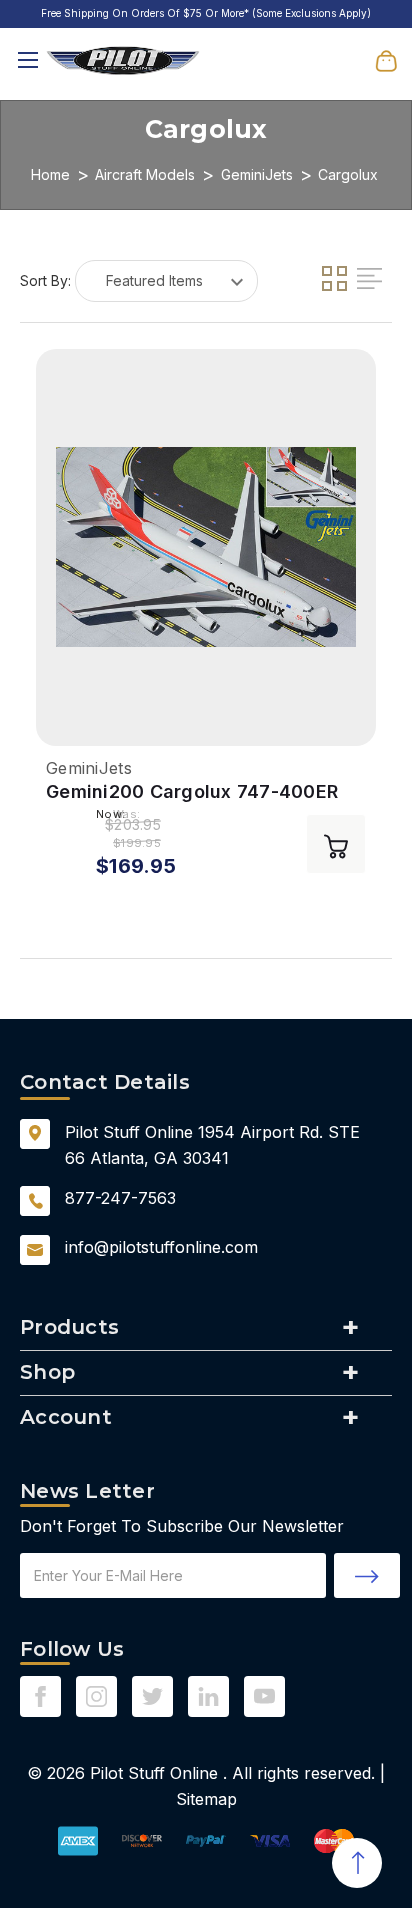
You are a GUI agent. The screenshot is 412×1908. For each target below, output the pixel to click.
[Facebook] (40, 1696)
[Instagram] (96, 1696)
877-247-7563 (120, 1198)
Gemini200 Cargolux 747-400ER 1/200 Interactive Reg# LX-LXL (192, 792)
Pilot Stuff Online (154, 1773)
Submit (367, 1575)
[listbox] (166, 281)
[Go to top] (357, 1863)
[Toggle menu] (27, 60)
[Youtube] (264, 1696)
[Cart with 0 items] (386, 59)
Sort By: (45, 280)
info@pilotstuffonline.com (161, 1247)
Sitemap (206, 1799)
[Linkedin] (208, 1696)
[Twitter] (152, 1696)
